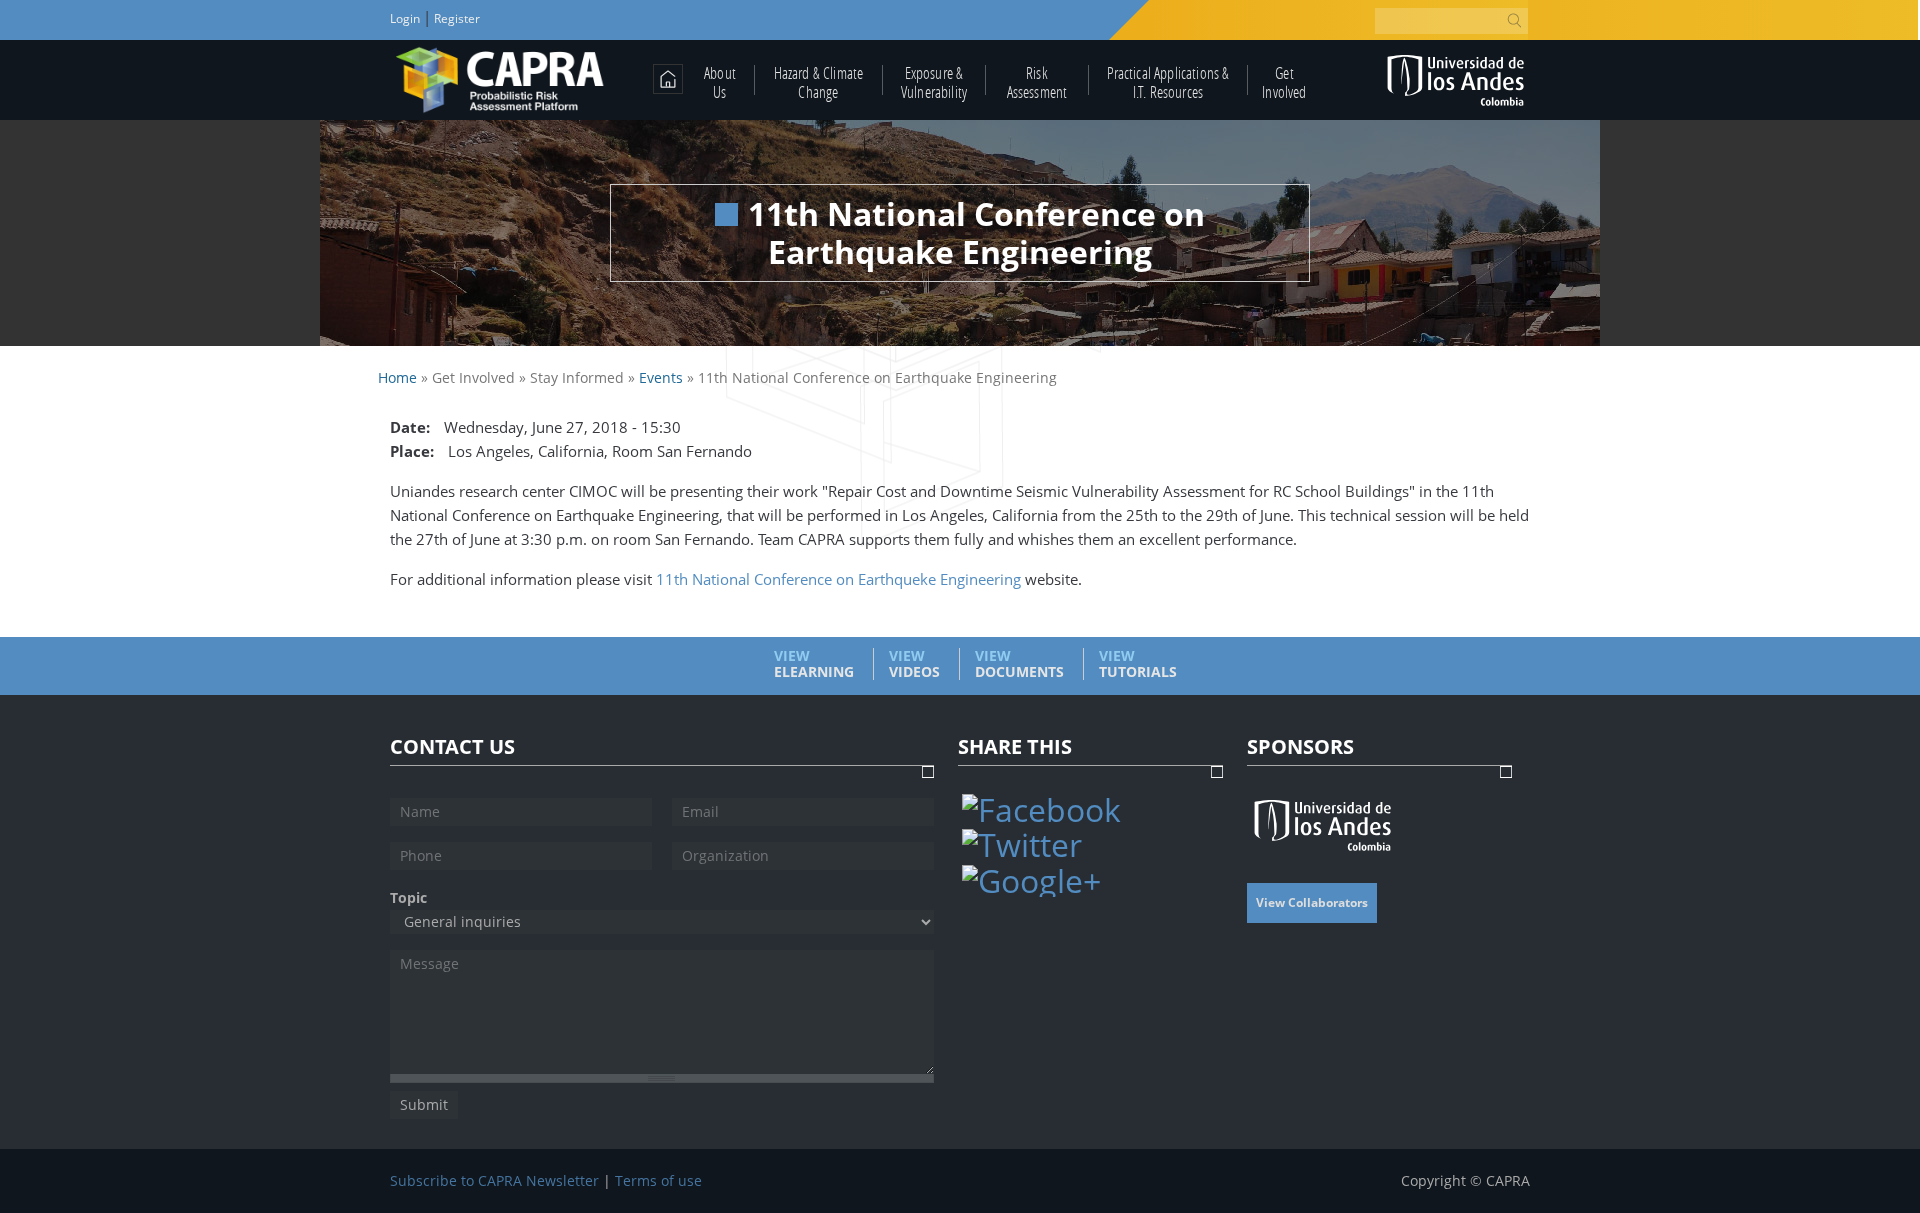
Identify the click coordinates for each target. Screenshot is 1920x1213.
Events (661, 377)
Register (455, 18)
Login (406, 18)
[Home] (500, 80)
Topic (408, 898)
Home (397, 377)
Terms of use (658, 1181)
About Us (720, 82)
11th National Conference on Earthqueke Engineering (840, 579)
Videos (914, 663)
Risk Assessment (1037, 82)
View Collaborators (1312, 902)
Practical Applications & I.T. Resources (1168, 82)
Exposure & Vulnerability (934, 82)
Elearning (814, 663)
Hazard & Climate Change (819, 82)
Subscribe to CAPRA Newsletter (494, 1181)
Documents (1019, 663)
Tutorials (1138, 663)
